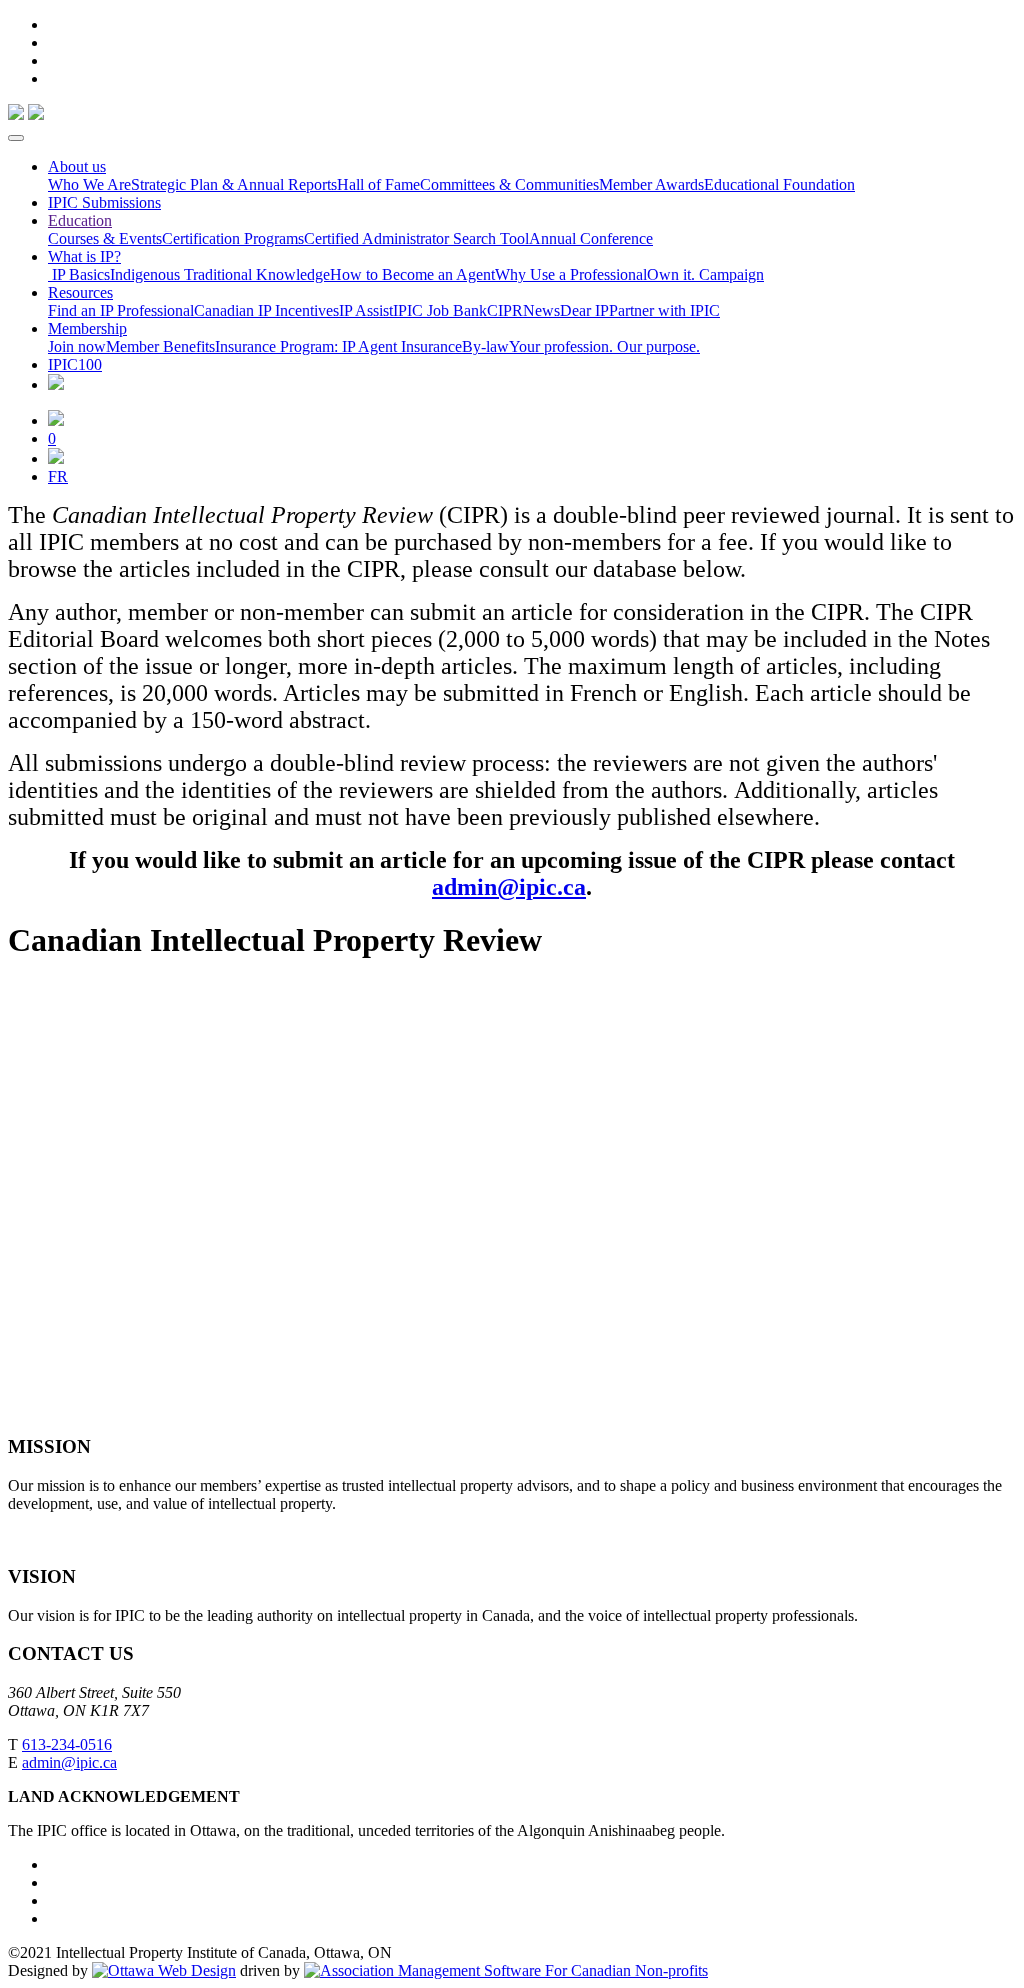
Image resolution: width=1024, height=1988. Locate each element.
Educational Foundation (779, 184)
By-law (485, 346)
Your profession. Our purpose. (604, 346)
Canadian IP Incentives (266, 310)
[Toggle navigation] (16, 138)
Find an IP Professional (121, 310)
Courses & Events (105, 238)
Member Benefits (160, 346)
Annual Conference (591, 238)
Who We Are (89, 184)
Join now (77, 346)
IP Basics (79, 274)
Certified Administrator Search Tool (416, 238)
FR (58, 476)
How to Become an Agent (412, 274)
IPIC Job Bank (440, 310)
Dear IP (584, 310)
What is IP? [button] (84, 256)
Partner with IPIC (664, 310)
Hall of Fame (378, 184)
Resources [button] (80, 292)
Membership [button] (87, 328)
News (541, 310)
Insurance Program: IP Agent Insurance (338, 346)
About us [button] (77, 166)
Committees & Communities (509, 184)
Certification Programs (233, 238)
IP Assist (366, 310)
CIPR (505, 310)
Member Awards (651, 184)
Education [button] (80, 220)
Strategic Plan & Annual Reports (234, 184)
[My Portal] (56, 420)
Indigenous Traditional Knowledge (220, 274)
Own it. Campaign (705, 274)
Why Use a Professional (571, 274)
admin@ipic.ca (509, 887)
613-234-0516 (67, 1744)
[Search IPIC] (56, 458)
